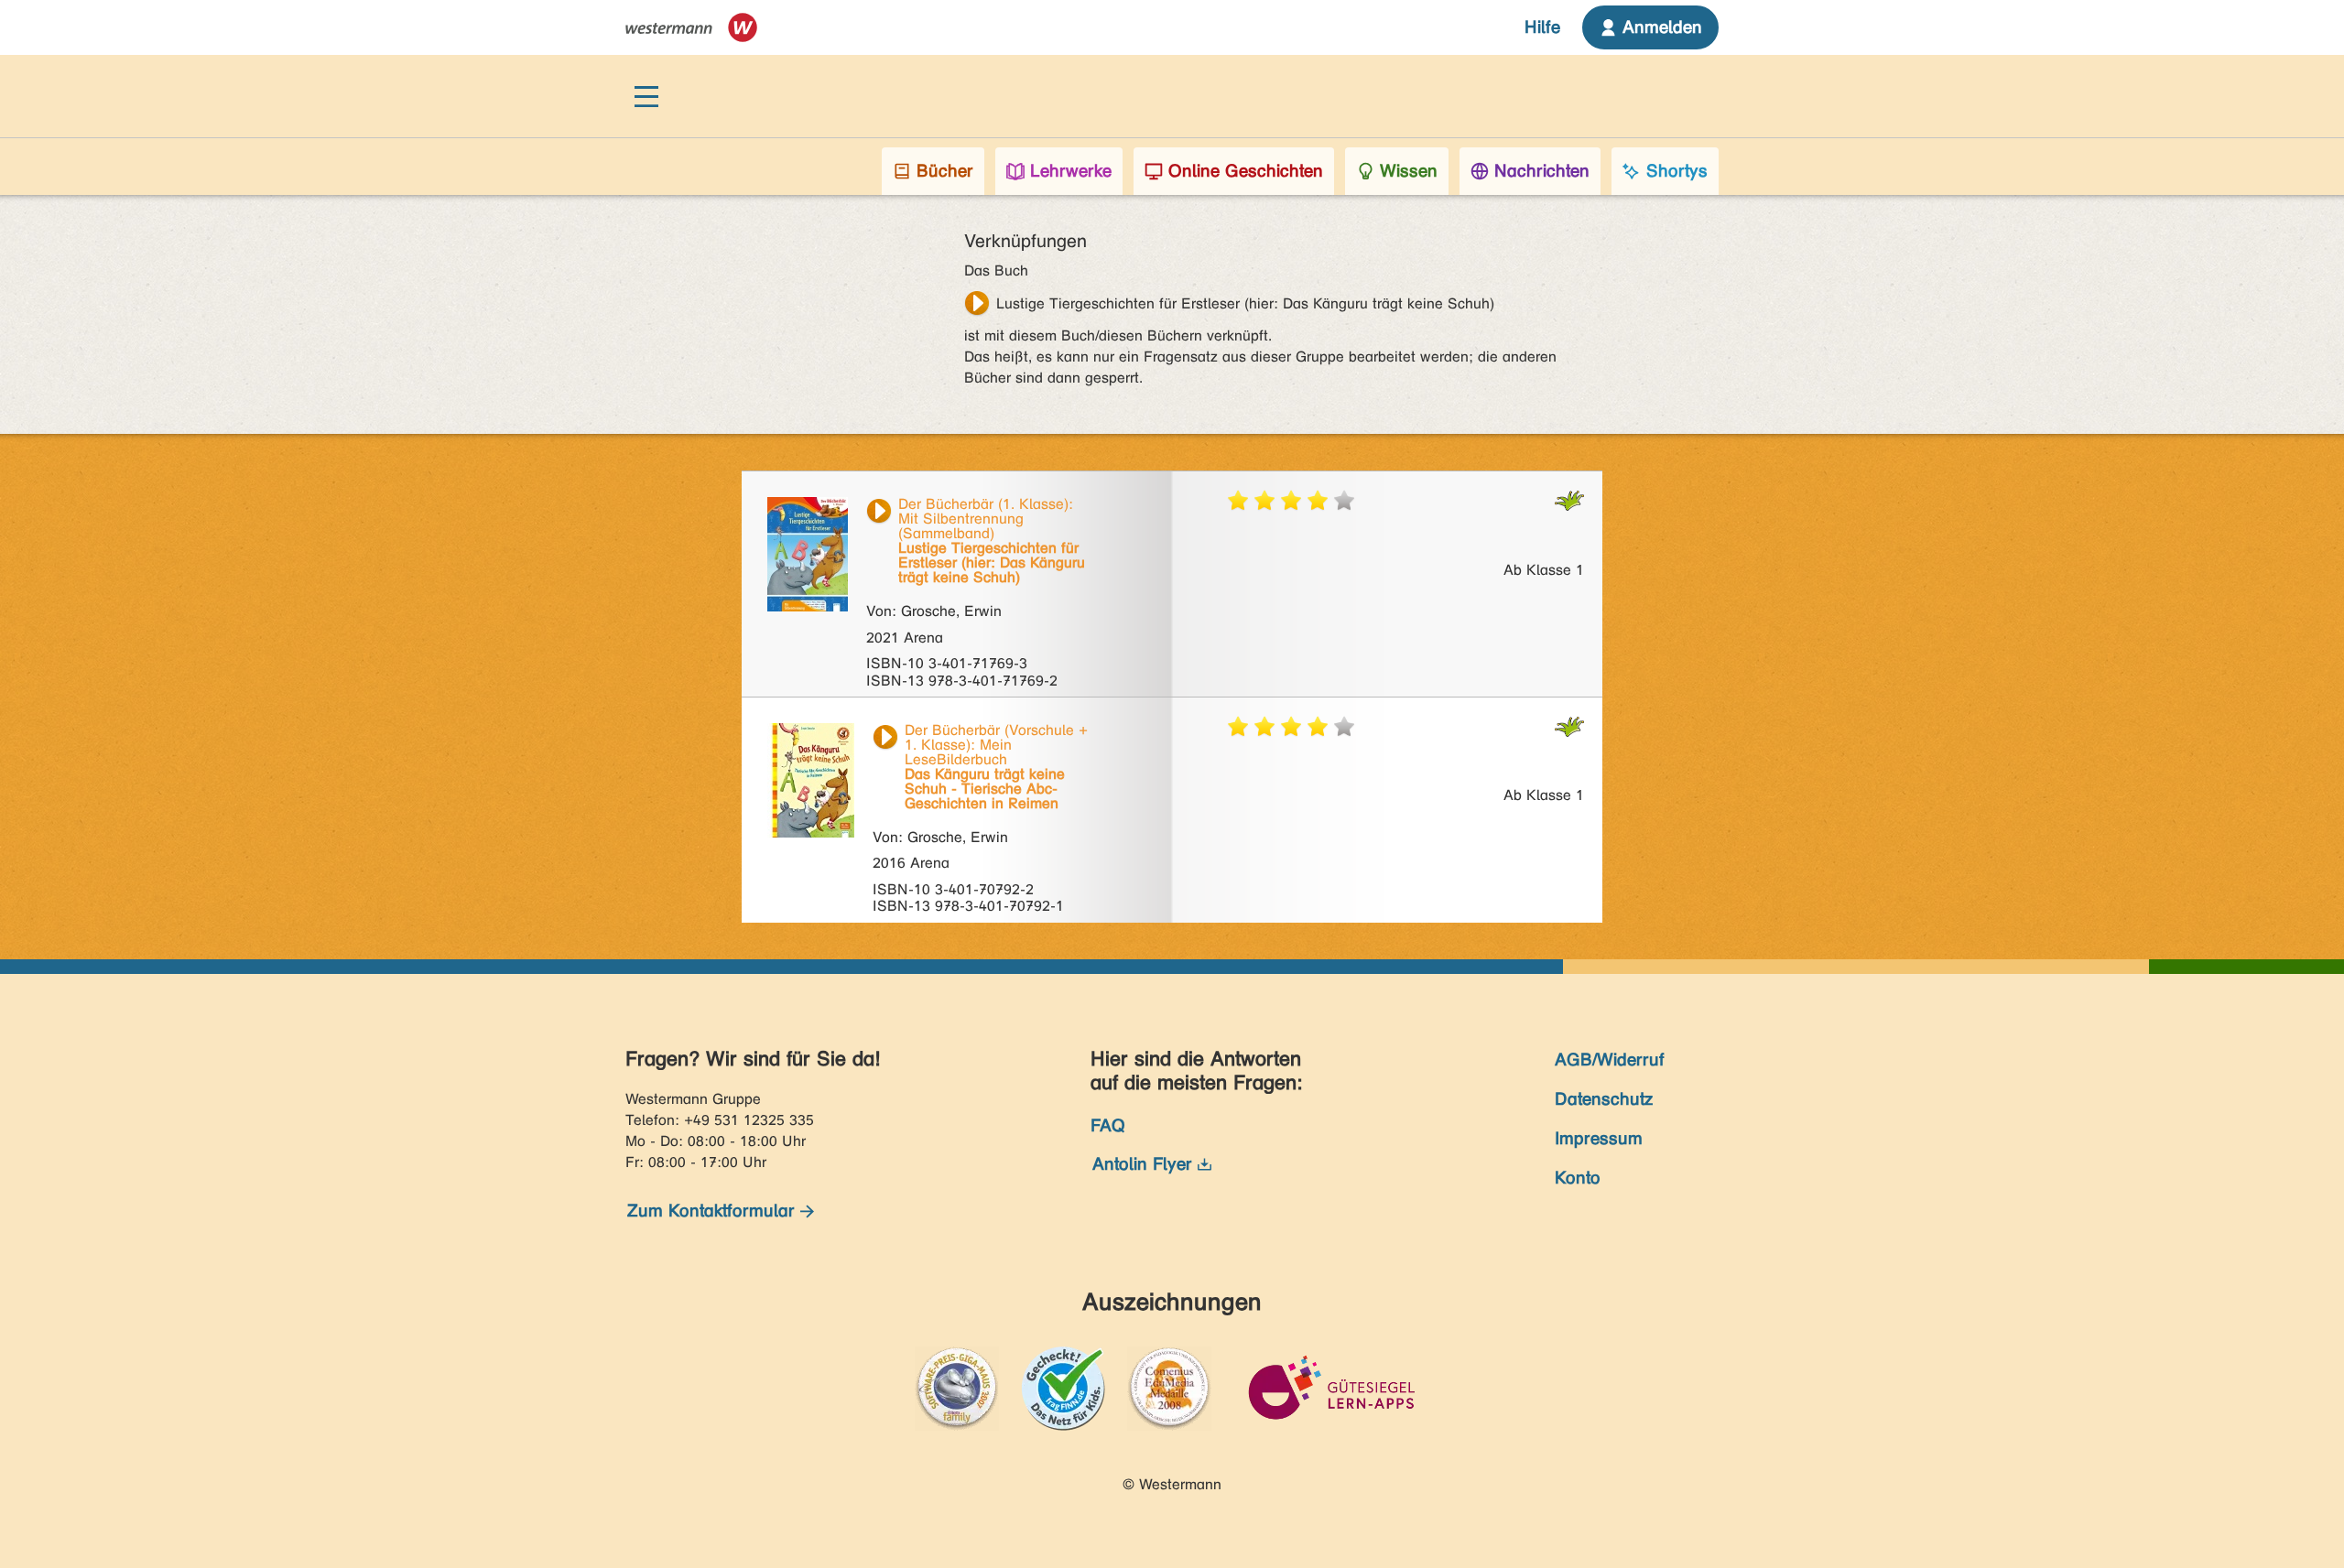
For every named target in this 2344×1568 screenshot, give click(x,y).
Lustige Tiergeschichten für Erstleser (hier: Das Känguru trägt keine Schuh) (1245, 303)
